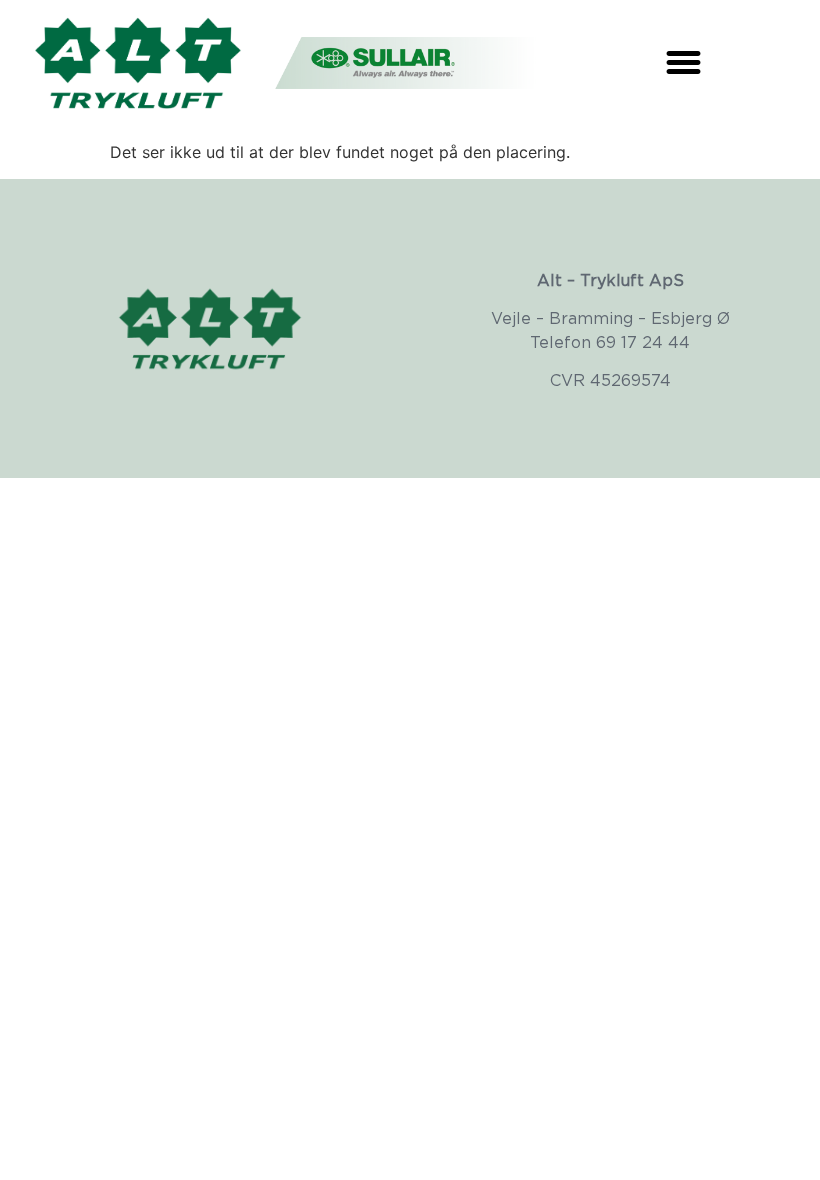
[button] (684, 62)
